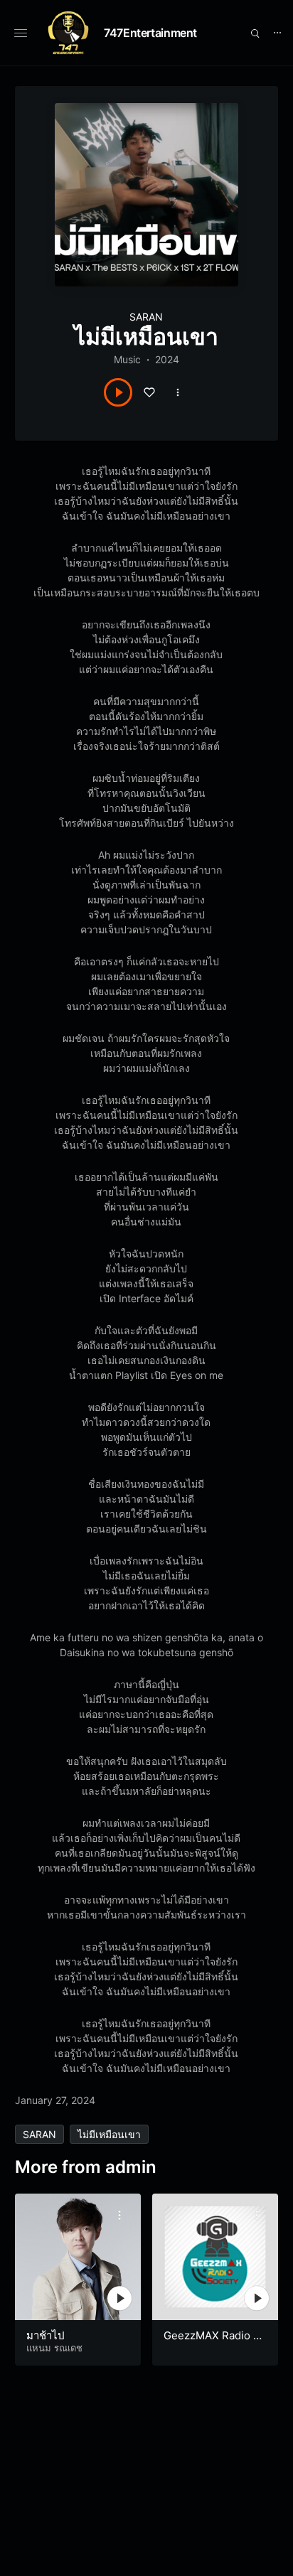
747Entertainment (150, 33)
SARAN (146, 317)
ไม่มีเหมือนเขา (109, 2134)
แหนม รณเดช (54, 2348)
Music (127, 359)
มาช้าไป (46, 2335)
